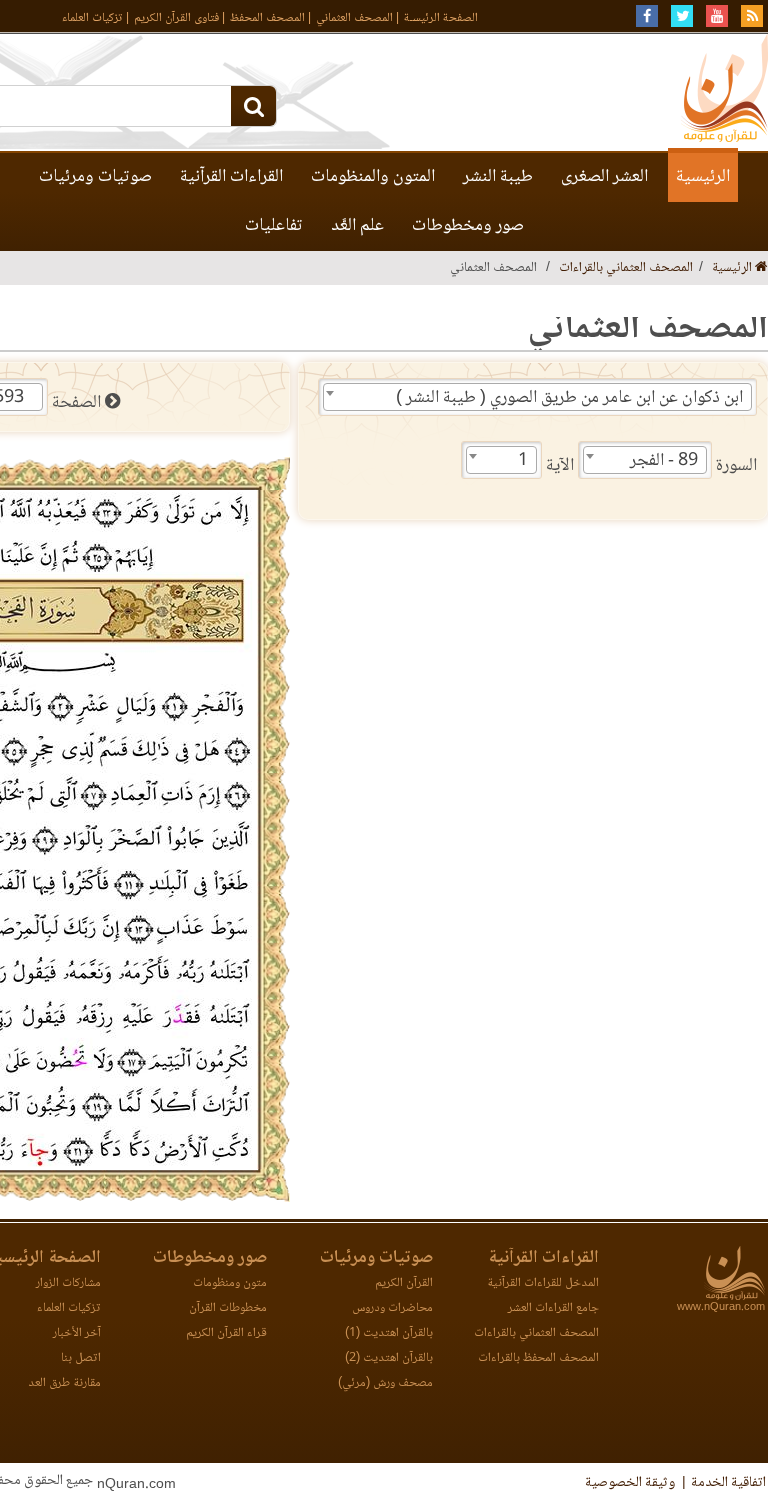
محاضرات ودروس (392, 1308)
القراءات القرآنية (231, 177)
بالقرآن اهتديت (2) (389, 1358)
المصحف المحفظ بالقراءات (538, 1358)
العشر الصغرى (604, 177)
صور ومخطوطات (468, 226)
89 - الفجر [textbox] (664, 461)
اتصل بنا (81, 1358)
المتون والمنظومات (373, 177)
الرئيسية (703, 177)
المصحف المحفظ (267, 18)
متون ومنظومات (230, 1283)
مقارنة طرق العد (64, 1383)
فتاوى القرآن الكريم (176, 18)
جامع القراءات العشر (553, 1308)
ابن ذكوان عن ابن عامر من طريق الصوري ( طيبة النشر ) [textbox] (569, 398)
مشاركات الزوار (68, 1283)
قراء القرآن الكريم (226, 1333)
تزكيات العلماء (92, 18)
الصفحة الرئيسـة (441, 18)
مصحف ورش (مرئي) (385, 1383)
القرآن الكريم (404, 1283)
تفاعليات (274, 226)
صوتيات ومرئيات (95, 177)
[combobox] (537, 397)
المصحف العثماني (354, 18)
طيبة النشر (498, 177)
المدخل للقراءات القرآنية (543, 1283)
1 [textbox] (523, 461)
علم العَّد (357, 226)
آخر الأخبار (77, 1333)
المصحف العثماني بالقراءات (626, 268)
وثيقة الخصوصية (630, 1483)
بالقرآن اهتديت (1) (389, 1333)
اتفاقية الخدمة (728, 1483)
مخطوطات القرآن (228, 1308)
